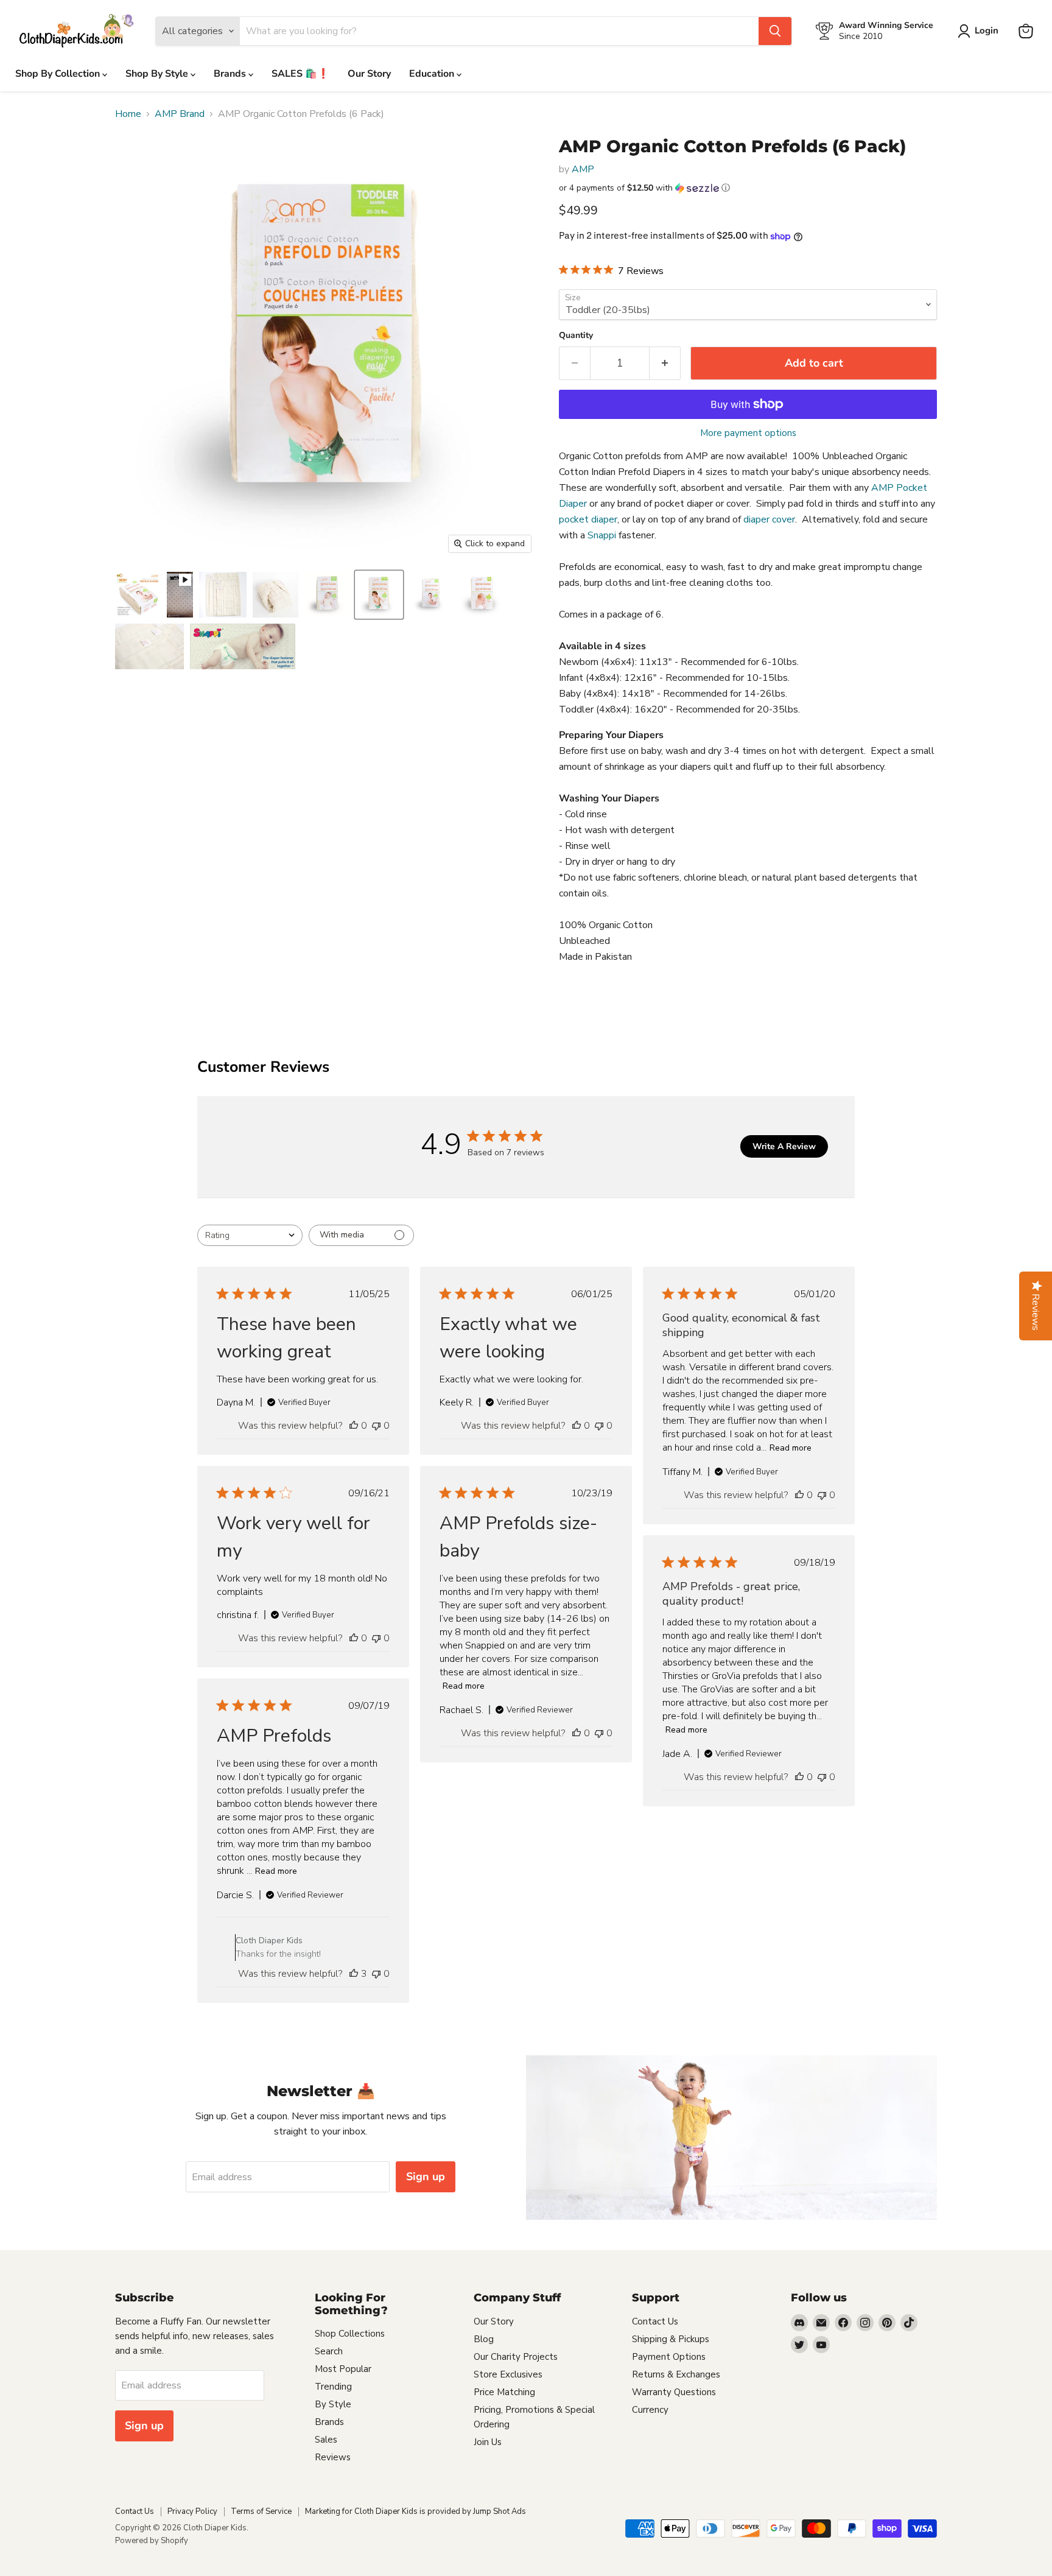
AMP (583, 169)
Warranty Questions (674, 2392)
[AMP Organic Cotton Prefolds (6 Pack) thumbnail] (138, 595)
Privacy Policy (192, 2511)
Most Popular (343, 2369)
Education (433, 74)
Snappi (602, 535)
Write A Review (784, 1146)
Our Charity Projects (516, 2357)
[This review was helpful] (354, 1974)
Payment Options (669, 2357)
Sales (326, 2440)
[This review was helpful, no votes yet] (354, 1426)
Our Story (369, 74)
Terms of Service (261, 2511)
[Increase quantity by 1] (665, 363)
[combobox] (250, 1235)
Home (128, 114)
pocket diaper (588, 519)
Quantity (576, 336)
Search (329, 2351)
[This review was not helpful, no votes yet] (376, 1426)
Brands (231, 74)
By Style (333, 2404)
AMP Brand (180, 114)
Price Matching (504, 2392)
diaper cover (769, 519)
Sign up (426, 2177)
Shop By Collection (59, 74)
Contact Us (655, 2321)
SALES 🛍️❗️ (300, 74)
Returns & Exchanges (676, 2374)
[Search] (775, 31)
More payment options (748, 433)
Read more (791, 1448)
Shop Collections (350, 2334)
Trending (333, 2387)
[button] (748, 188)
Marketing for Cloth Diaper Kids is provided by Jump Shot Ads (416, 2511)
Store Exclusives (508, 2374)
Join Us (488, 2442)
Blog (484, 2339)
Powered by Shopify (152, 2541)
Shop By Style (158, 74)
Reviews (333, 2457)
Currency (650, 2410)
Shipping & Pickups (671, 2339)
